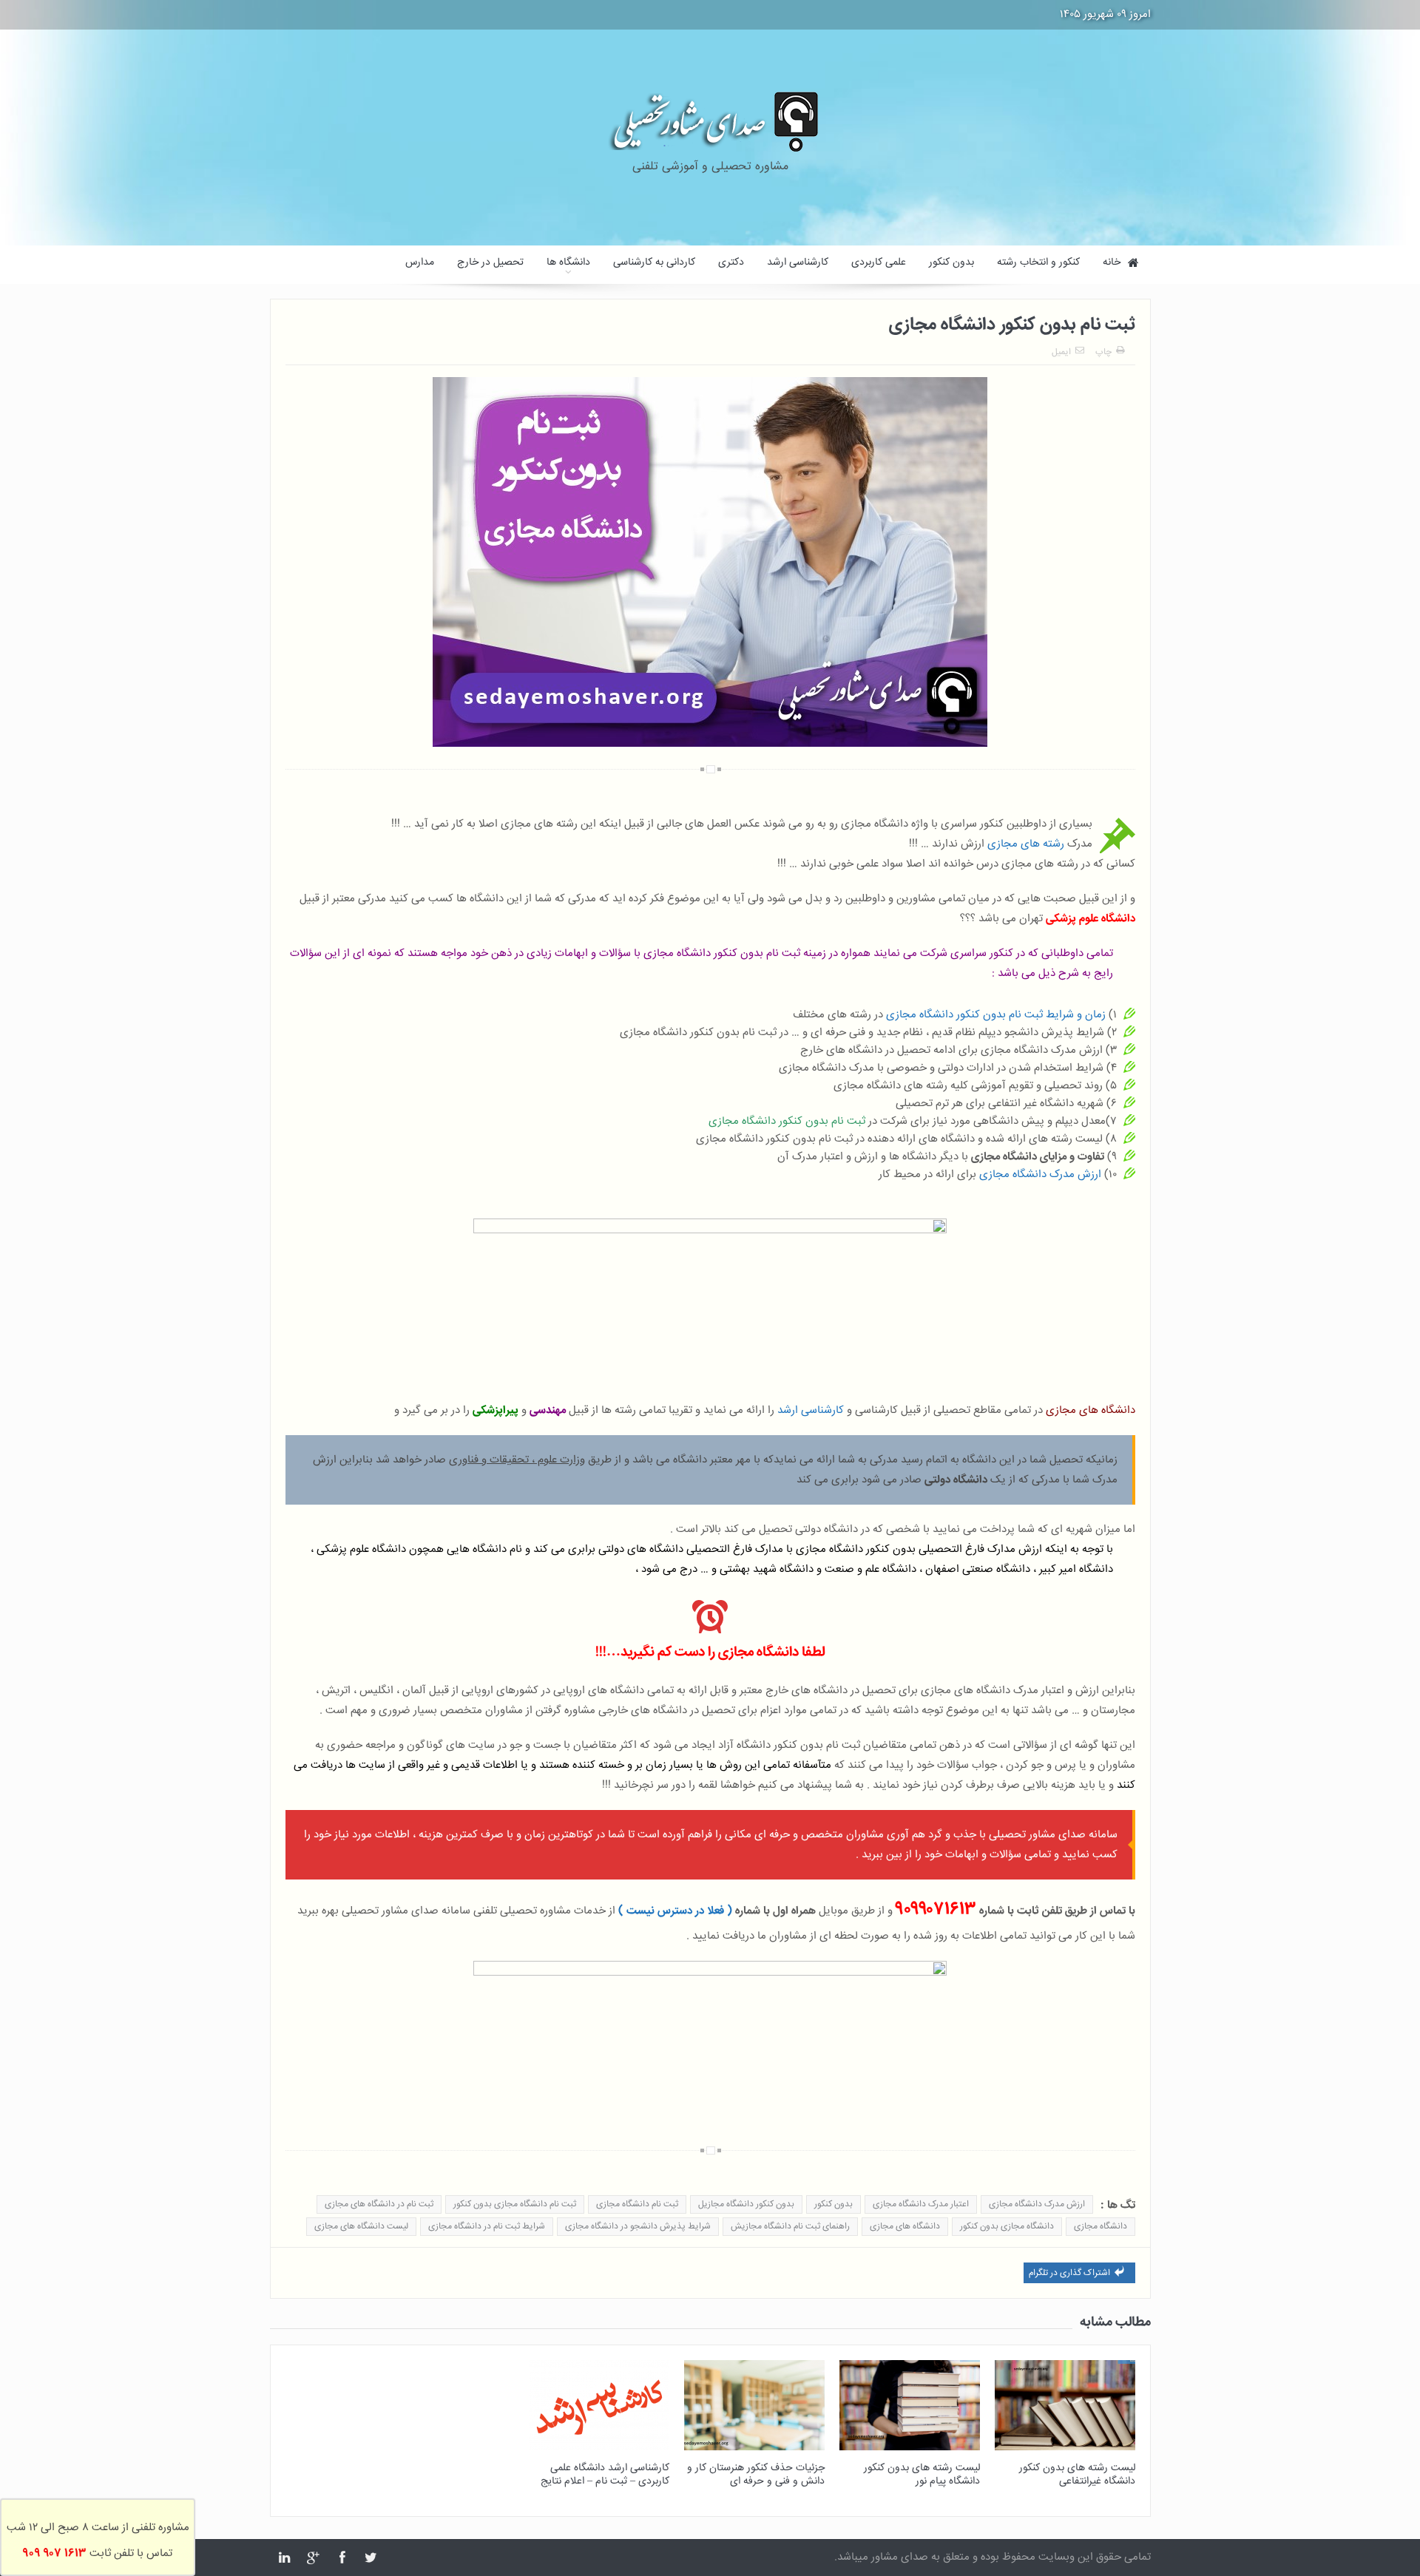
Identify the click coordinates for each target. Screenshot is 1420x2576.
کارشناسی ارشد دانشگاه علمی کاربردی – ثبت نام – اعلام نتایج (605, 2475)
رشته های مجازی (1026, 844)
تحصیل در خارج (490, 262)
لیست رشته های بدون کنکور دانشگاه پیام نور (922, 2475)
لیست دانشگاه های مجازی (361, 2227)
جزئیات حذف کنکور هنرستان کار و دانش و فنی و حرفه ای (756, 2475)
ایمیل (1061, 352)
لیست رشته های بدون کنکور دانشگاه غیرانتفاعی (1077, 2475)
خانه (1112, 262)
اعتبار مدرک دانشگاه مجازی (921, 2204)
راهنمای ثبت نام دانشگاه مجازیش (790, 2227)
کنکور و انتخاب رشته (1038, 262)
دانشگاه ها (568, 262)
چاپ (1103, 352)
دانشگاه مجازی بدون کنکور (1007, 2227)
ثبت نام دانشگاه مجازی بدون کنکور (515, 2204)
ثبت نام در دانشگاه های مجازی (379, 2204)
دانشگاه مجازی (1100, 2227)
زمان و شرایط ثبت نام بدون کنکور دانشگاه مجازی (996, 1015)
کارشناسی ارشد (798, 262)
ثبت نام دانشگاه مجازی (637, 2204)
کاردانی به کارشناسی (654, 262)
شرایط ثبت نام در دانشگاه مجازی (487, 2227)
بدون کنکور (951, 262)
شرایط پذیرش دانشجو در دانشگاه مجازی (638, 2227)
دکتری (731, 262)
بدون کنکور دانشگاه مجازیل (746, 2204)
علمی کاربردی (879, 262)
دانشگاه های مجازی (905, 2227)
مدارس (420, 262)
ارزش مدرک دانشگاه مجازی (1040, 1175)
